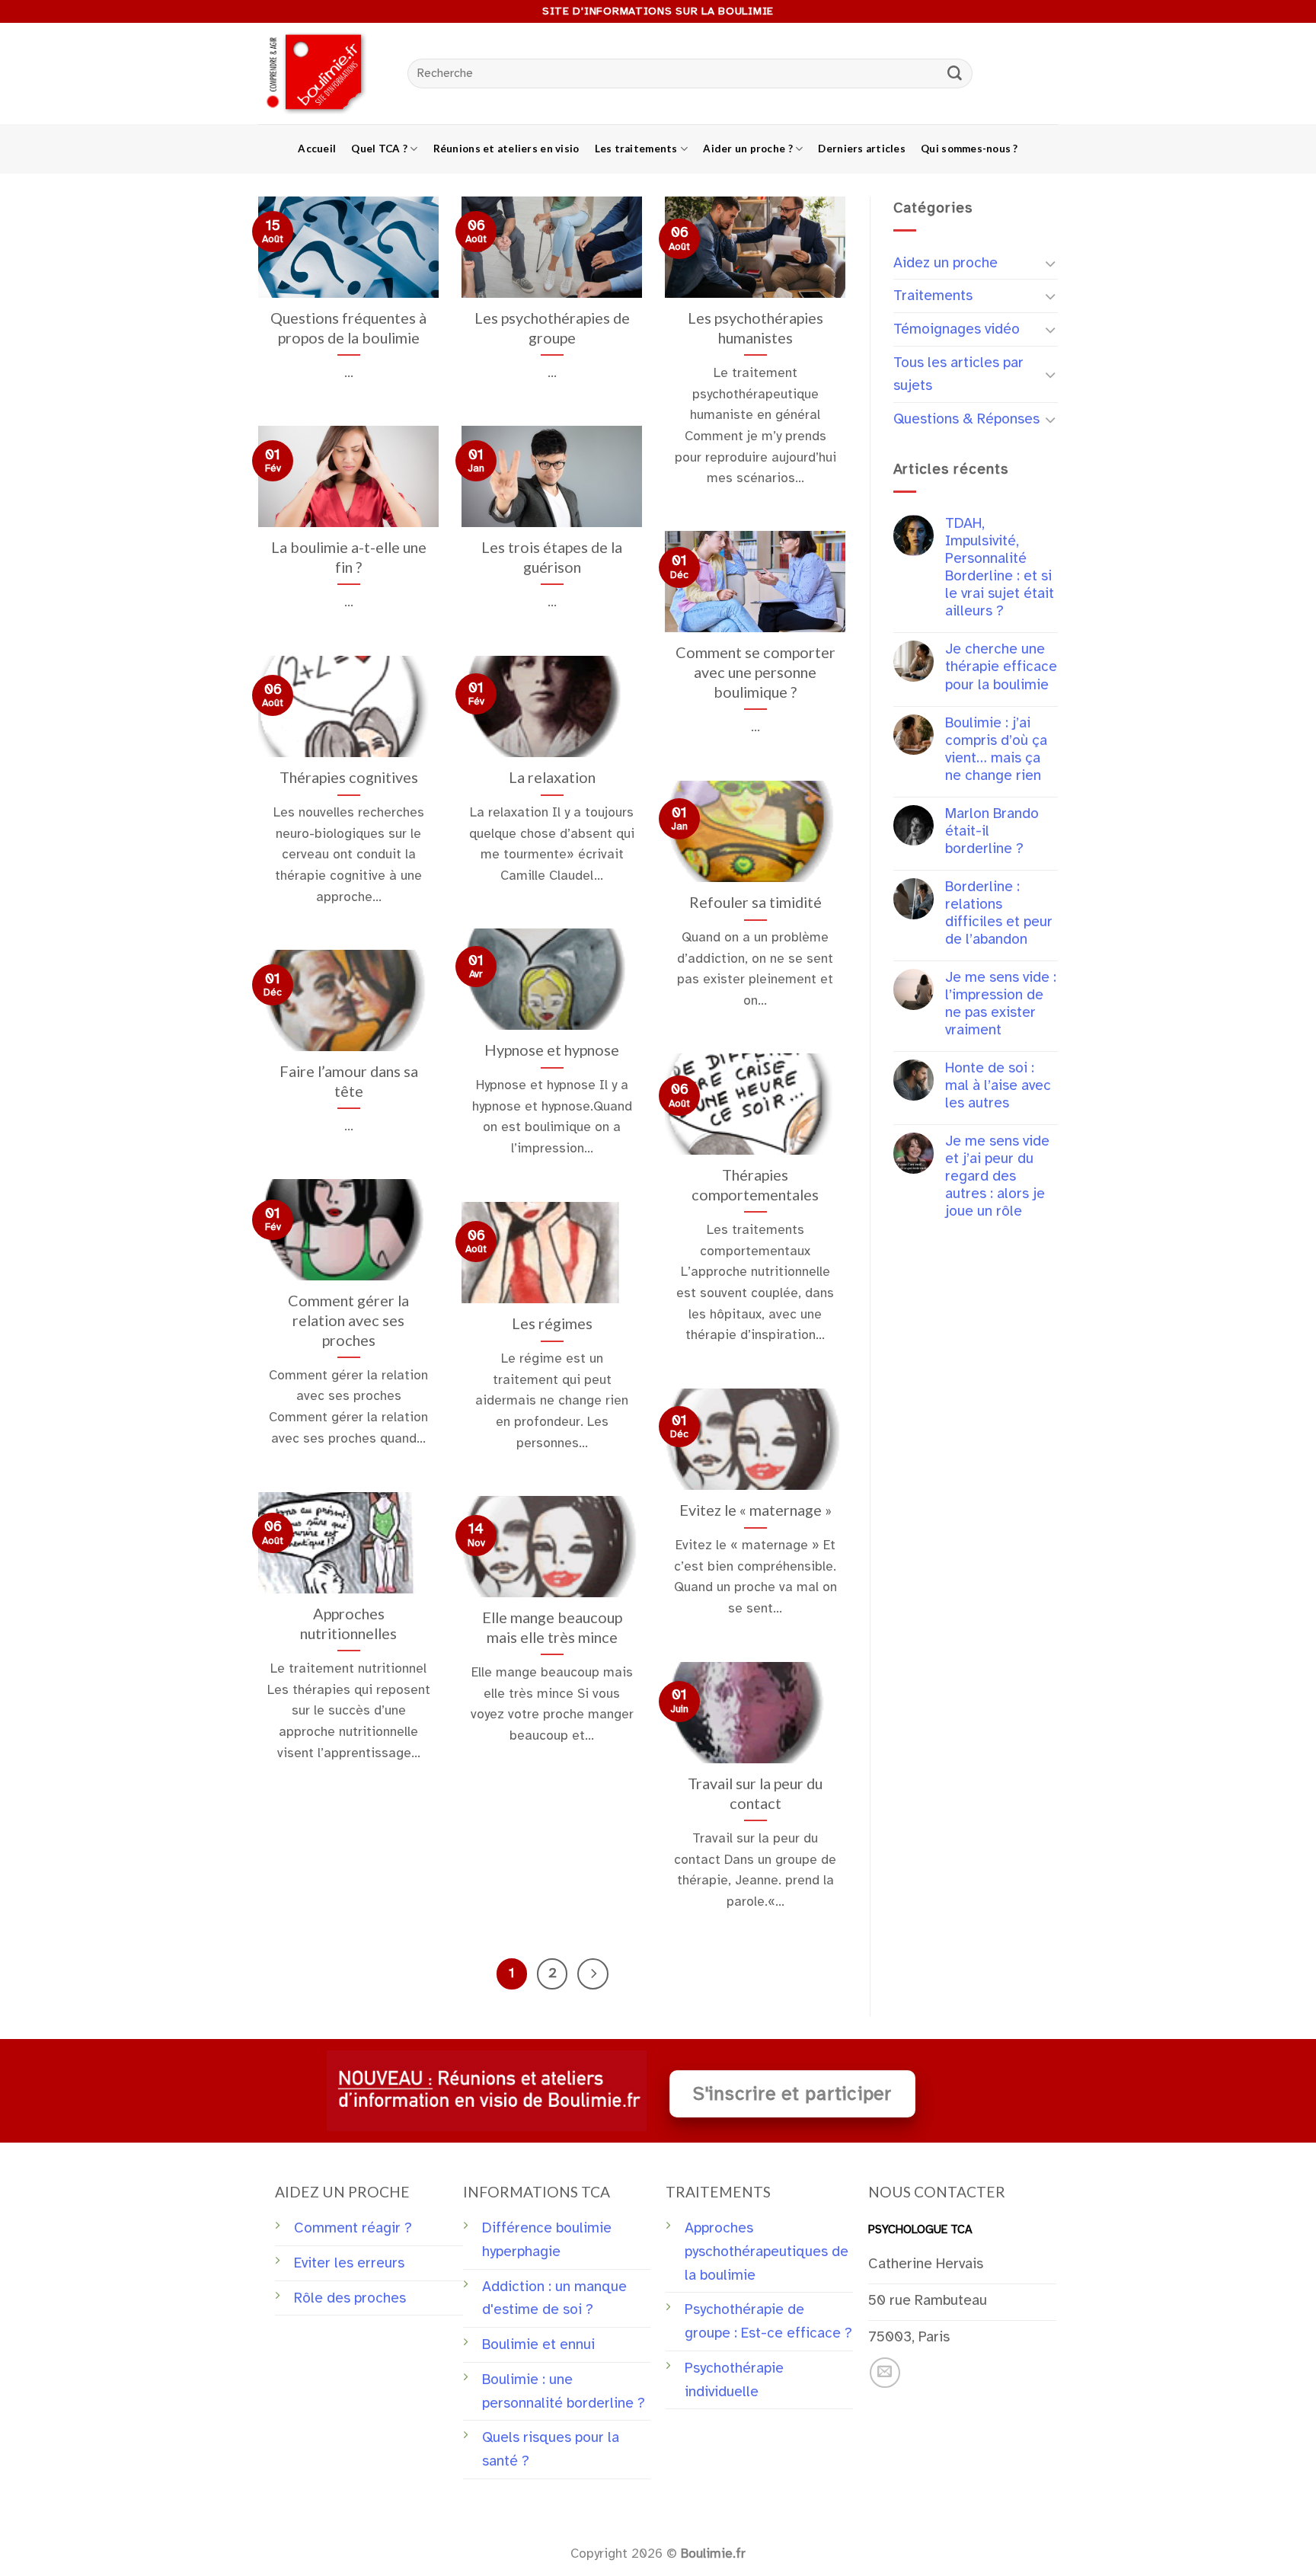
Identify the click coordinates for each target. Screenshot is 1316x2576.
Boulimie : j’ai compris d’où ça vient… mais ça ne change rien (996, 749)
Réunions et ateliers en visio (506, 149)
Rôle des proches (350, 2298)
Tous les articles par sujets (958, 374)
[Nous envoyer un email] (885, 2373)
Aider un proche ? (748, 149)
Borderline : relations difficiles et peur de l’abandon (999, 913)
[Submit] (955, 74)
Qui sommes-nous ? (969, 149)
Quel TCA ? (379, 149)
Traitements (933, 296)
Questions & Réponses (966, 419)
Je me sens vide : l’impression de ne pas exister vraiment (1001, 1004)
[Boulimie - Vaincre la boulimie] (321, 74)
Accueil (317, 149)
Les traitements (636, 149)
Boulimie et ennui (538, 2344)
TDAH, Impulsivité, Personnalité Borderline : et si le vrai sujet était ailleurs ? (1000, 567)
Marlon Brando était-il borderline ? (992, 831)
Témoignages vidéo (957, 329)
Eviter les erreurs (349, 2263)
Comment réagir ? (353, 2228)
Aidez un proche (945, 263)
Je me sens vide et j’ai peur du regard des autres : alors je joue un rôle (997, 1176)
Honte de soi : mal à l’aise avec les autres (998, 1086)
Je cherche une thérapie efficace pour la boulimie (1001, 667)
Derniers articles (862, 149)
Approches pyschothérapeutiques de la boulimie (767, 2251)
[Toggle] (1051, 263)
